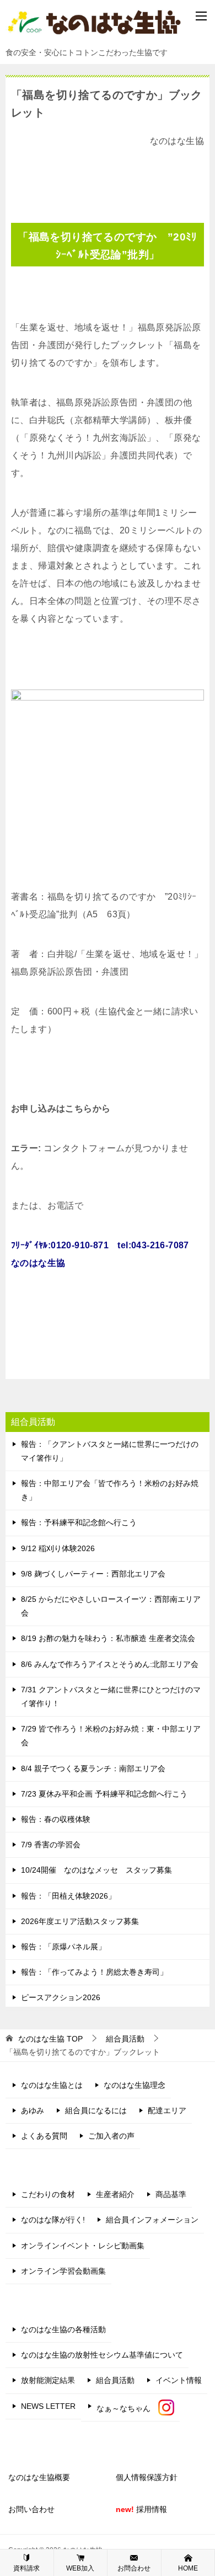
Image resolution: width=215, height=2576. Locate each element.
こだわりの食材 (48, 2194)
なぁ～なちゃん (127, 2408)
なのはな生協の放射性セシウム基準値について (102, 2355)
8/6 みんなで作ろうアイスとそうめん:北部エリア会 (110, 1664)
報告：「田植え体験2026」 (68, 1896)
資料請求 (26, 2568)
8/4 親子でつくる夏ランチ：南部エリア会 (93, 1768)
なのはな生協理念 (135, 2085)
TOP (50, 2039)
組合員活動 (115, 2380)
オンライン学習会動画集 (63, 2271)
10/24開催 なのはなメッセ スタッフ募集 (96, 1870)
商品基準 (171, 2194)
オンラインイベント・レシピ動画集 (83, 2246)
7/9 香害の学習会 (51, 1845)
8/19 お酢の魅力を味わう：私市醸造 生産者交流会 (108, 1638)
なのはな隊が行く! (53, 2220)
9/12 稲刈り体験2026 (58, 1548)
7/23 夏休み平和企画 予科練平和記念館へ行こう (104, 1794)
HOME (188, 2568)
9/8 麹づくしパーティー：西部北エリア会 (93, 1574)
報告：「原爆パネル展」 (63, 1947)
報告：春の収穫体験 (56, 1819)
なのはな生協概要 (39, 2477)
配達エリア (167, 2110)
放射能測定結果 (48, 2380)
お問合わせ (134, 2568)
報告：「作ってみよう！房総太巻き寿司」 (94, 1972)
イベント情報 (179, 2380)
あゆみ (33, 2110)
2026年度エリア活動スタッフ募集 (80, 1921)
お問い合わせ (31, 2509)
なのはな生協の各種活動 (63, 2329)
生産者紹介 (115, 2194)
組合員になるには (96, 2110)
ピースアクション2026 (61, 1997)
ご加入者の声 (111, 2136)
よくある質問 (44, 2136)
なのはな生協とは (52, 2085)
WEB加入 (80, 2568)
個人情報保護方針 (147, 2477)
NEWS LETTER (48, 2406)
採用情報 (141, 2509)
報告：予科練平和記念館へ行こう (79, 1522)
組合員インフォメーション (152, 2220)
